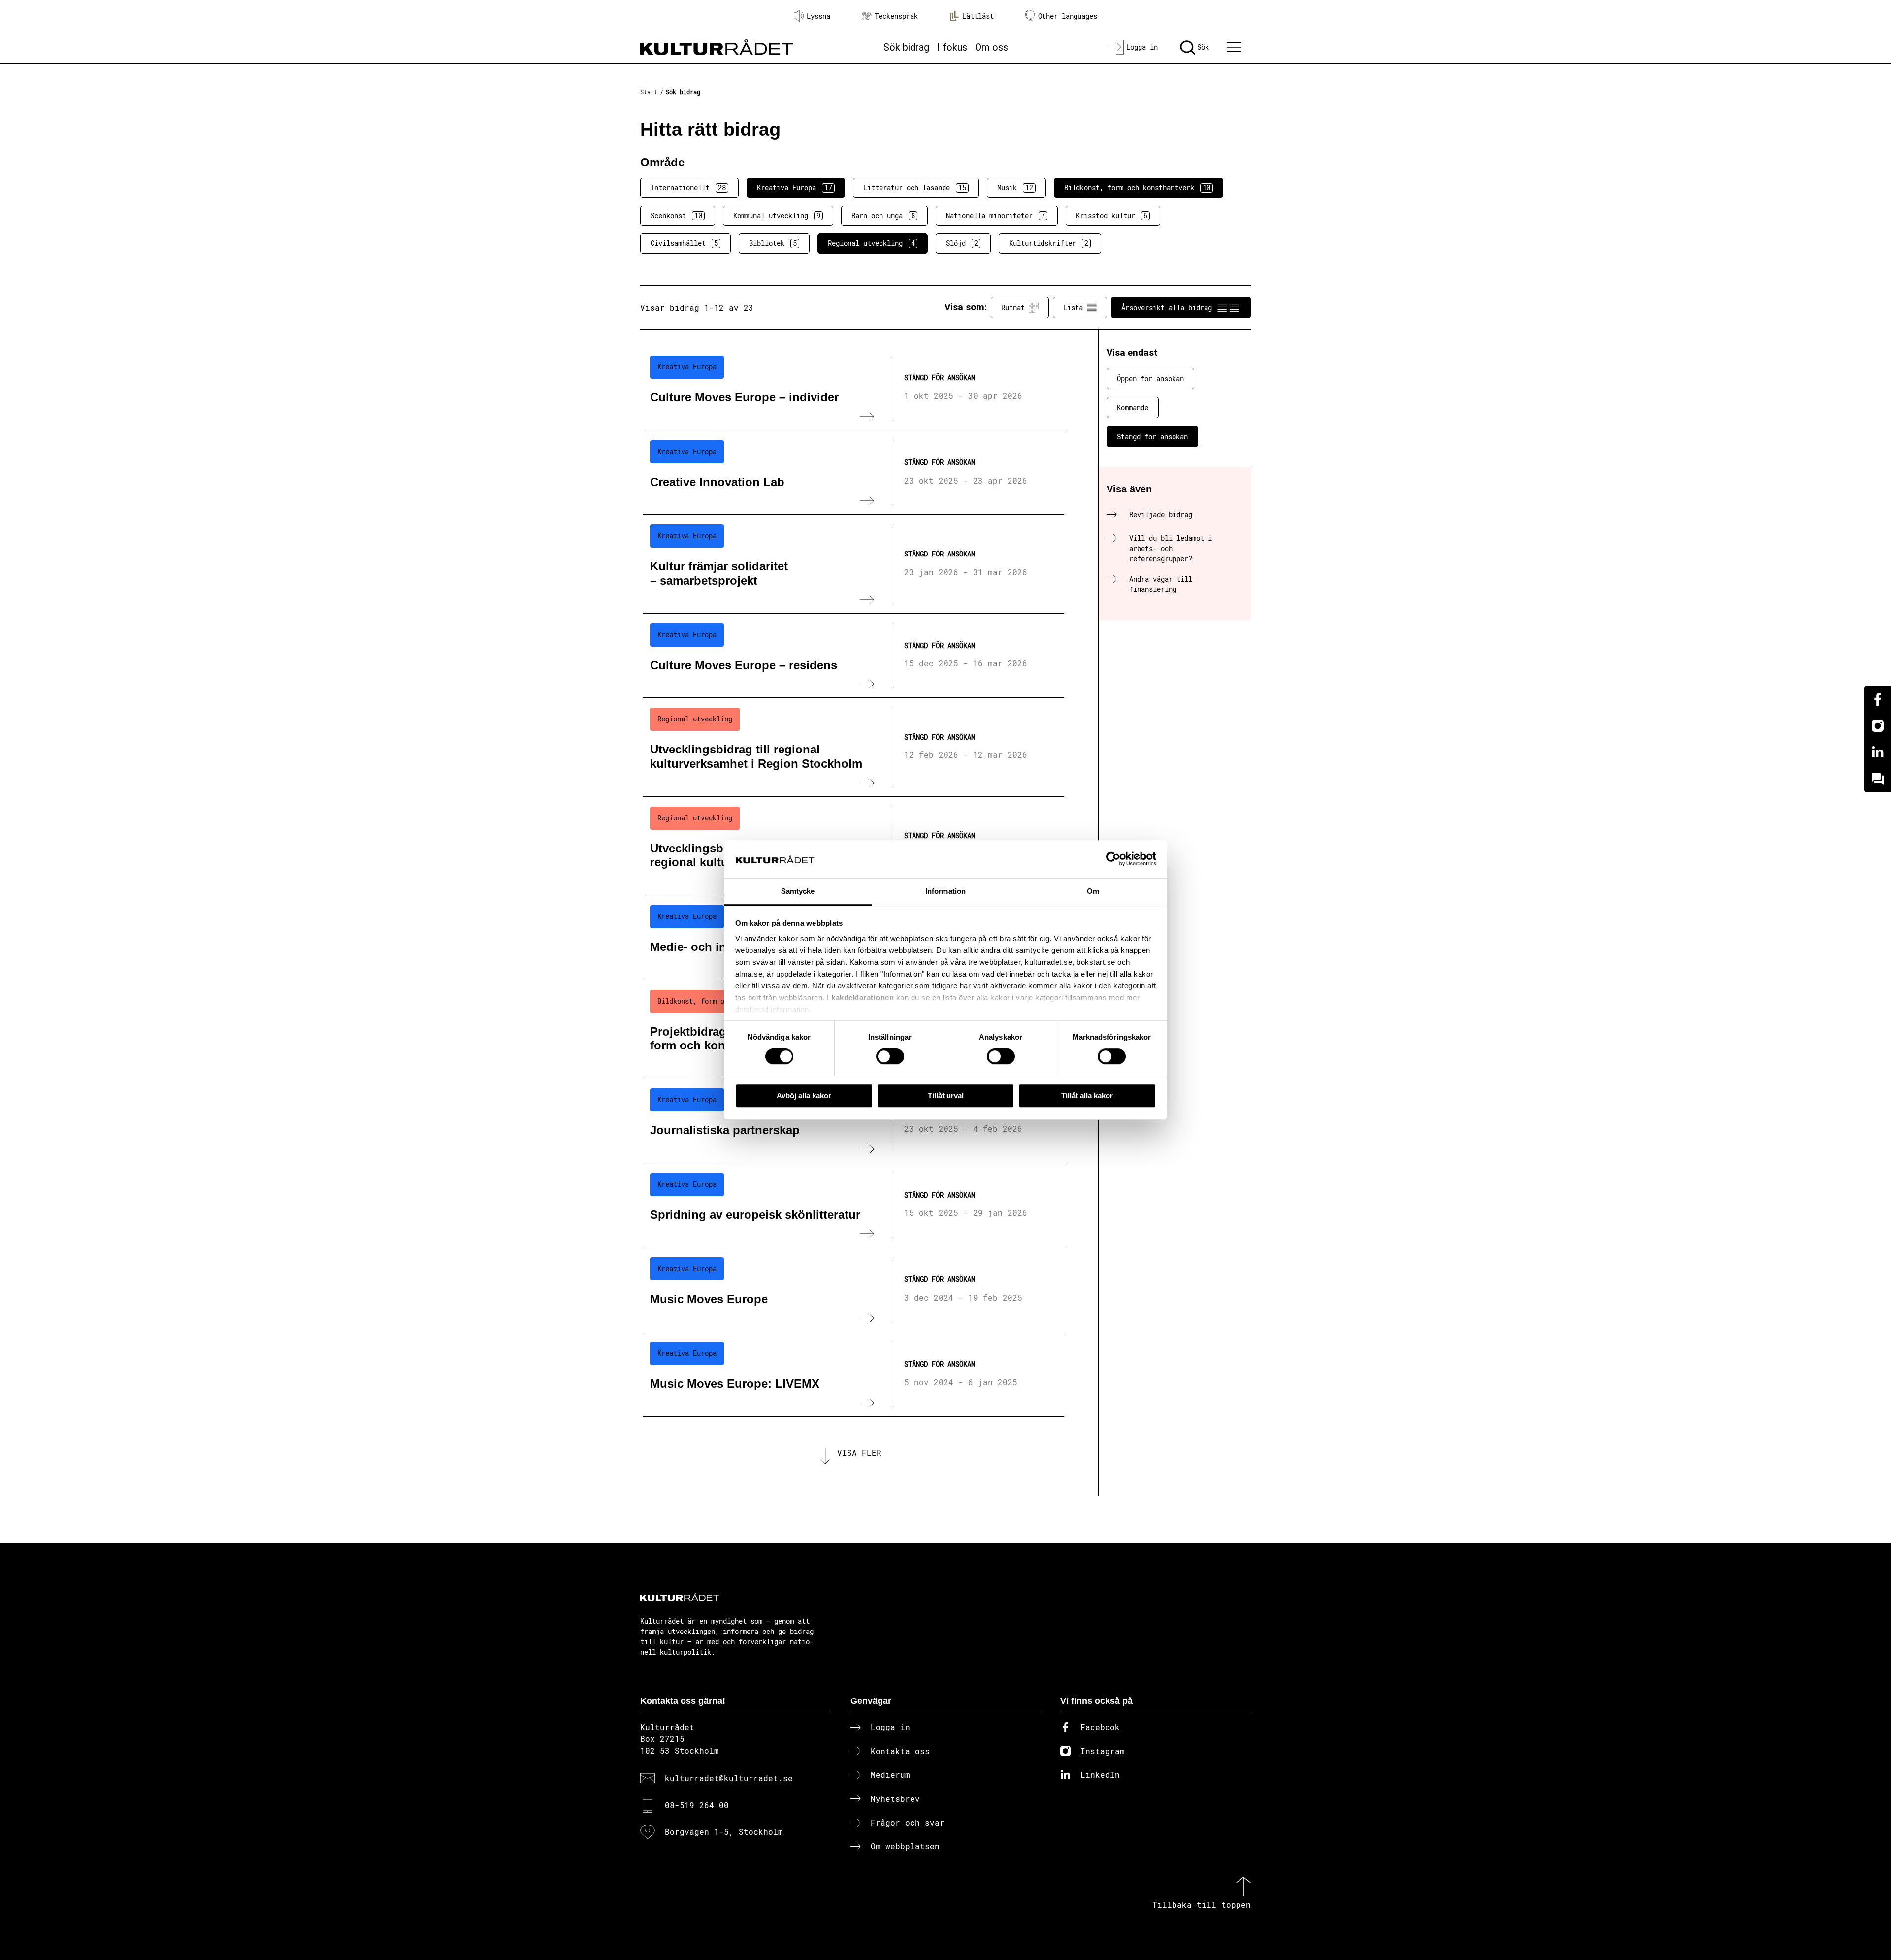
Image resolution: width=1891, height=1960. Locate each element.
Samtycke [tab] (798, 891)
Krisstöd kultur (1112, 215)
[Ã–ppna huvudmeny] (1236, 47)
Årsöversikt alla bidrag (1167, 308)
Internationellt (688, 187)
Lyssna (818, 16)
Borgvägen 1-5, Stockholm (724, 1832)
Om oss (992, 47)
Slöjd (962, 243)
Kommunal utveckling (777, 215)
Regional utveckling (871, 243)
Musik (1015, 187)
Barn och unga (883, 215)
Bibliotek (773, 243)
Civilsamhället (684, 243)
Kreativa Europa (795, 187)
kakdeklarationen (863, 998)
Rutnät (1013, 308)
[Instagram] (1878, 726)
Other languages (1068, 16)
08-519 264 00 (697, 1805)
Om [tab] (1093, 891)
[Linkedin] (1878, 752)
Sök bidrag (906, 47)
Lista (1073, 308)
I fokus (952, 47)
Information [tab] (945, 891)
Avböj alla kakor (804, 1095)
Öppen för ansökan (1150, 378)
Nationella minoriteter (995, 215)
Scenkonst (676, 215)
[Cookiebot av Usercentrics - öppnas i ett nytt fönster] (1113, 859)
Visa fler (859, 1453)
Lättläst (978, 16)
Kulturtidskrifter (1049, 243)
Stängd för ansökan (1152, 437)
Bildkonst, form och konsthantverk (1137, 187)
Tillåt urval (946, 1095)
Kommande (1133, 408)
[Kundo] (1878, 779)
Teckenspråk (896, 16)
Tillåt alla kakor (1087, 1095)
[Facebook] (1878, 699)
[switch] (890, 1056)
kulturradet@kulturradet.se (729, 1778)
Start (649, 92)
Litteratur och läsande (915, 187)
